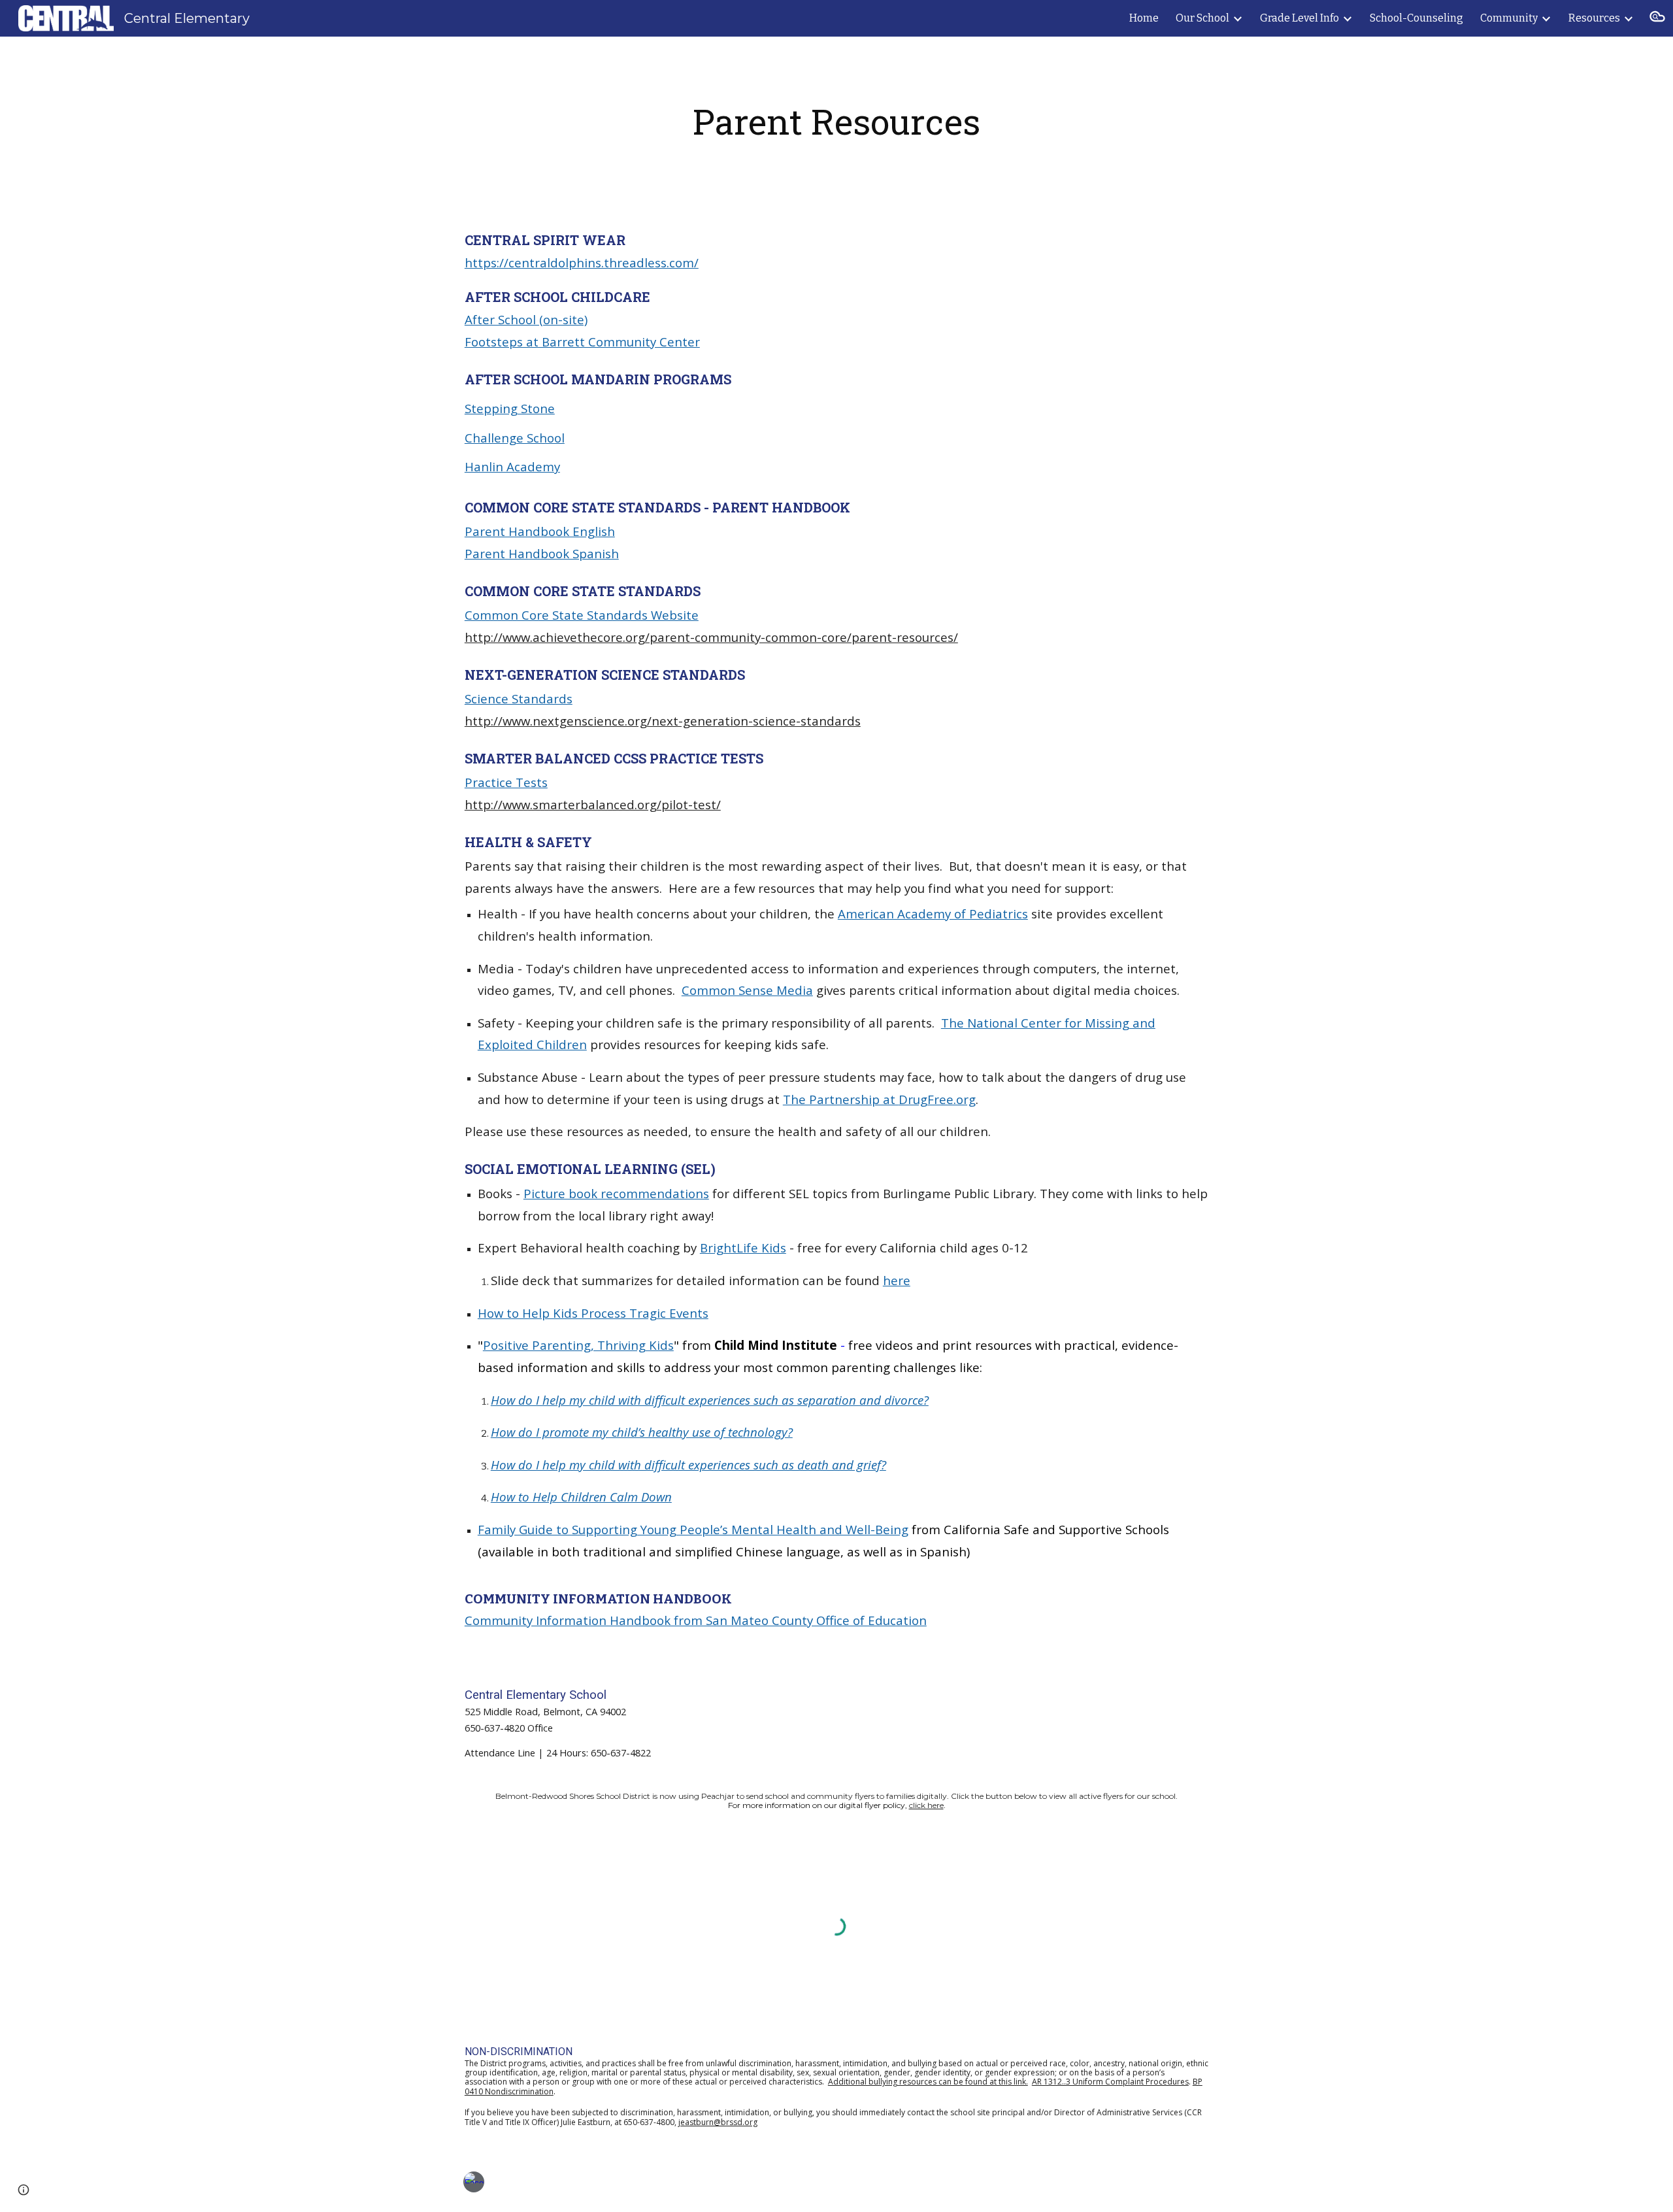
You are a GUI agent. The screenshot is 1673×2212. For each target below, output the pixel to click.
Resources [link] (1594, 18)
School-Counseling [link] (1416, 18)
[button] (1657, 18)
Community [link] (1509, 18)
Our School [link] (1202, 18)
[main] (836, 122)
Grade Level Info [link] (1300, 18)
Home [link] (1144, 18)
